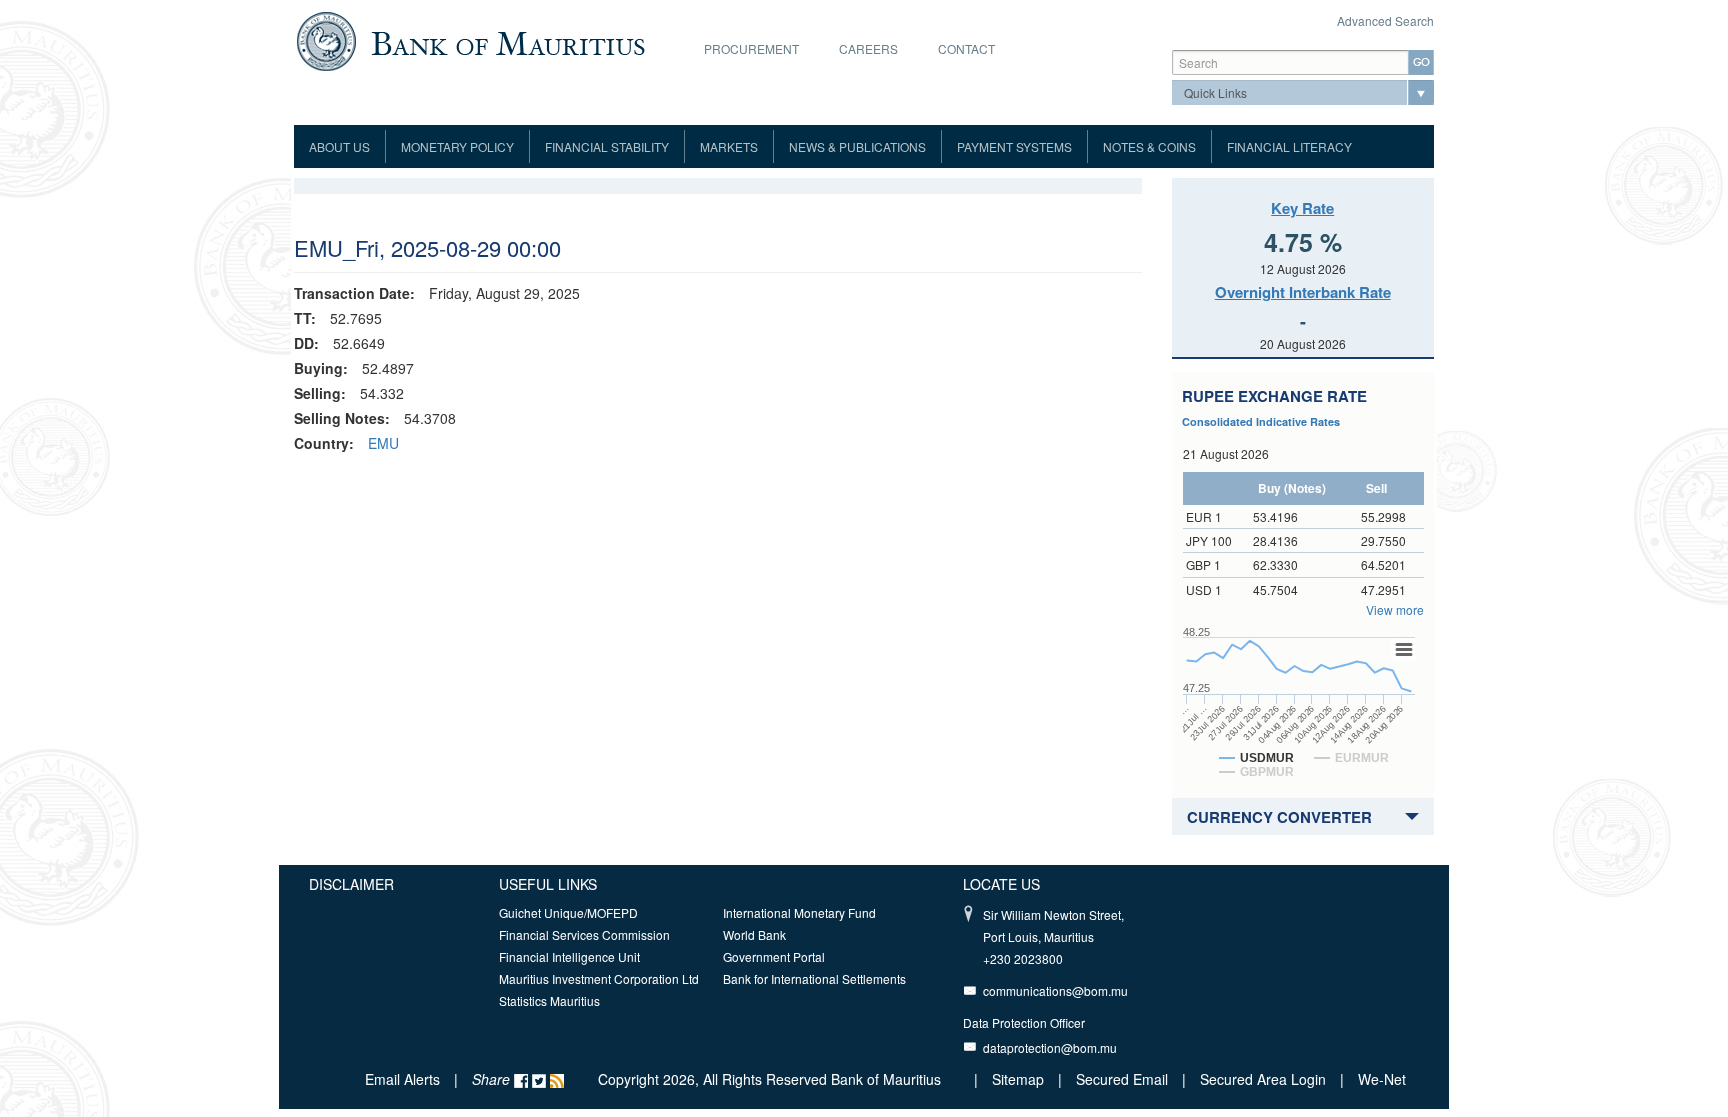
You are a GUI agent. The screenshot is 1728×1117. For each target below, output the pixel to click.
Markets (729, 146)
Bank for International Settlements (814, 978)
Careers (868, 48)
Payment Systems (1014, 146)
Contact (966, 48)
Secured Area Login (1263, 1079)
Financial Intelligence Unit (569, 956)
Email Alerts (402, 1079)
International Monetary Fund (799, 912)
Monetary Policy (457, 146)
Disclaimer (351, 884)
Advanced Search (1385, 20)
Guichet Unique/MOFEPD (568, 912)
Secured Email (1122, 1079)
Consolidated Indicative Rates (1261, 421)
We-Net (1382, 1079)
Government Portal (774, 956)
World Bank (754, 934)
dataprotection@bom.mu (1050, 1047)
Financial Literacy (1289, 146)
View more (1395, 609)
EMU (383, 443)
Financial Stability (607, 146)
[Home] (470, 39)
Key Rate (1302, 208)
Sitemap (1020, 1079)
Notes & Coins (1149, 146)
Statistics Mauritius (549, 1000)
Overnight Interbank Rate (1303, 292)
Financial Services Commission (584, 934)
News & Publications (857, 146)
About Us (339, 146)
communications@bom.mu (1055, 990)
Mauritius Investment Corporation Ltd (599, 978)
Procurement (751, 48)
